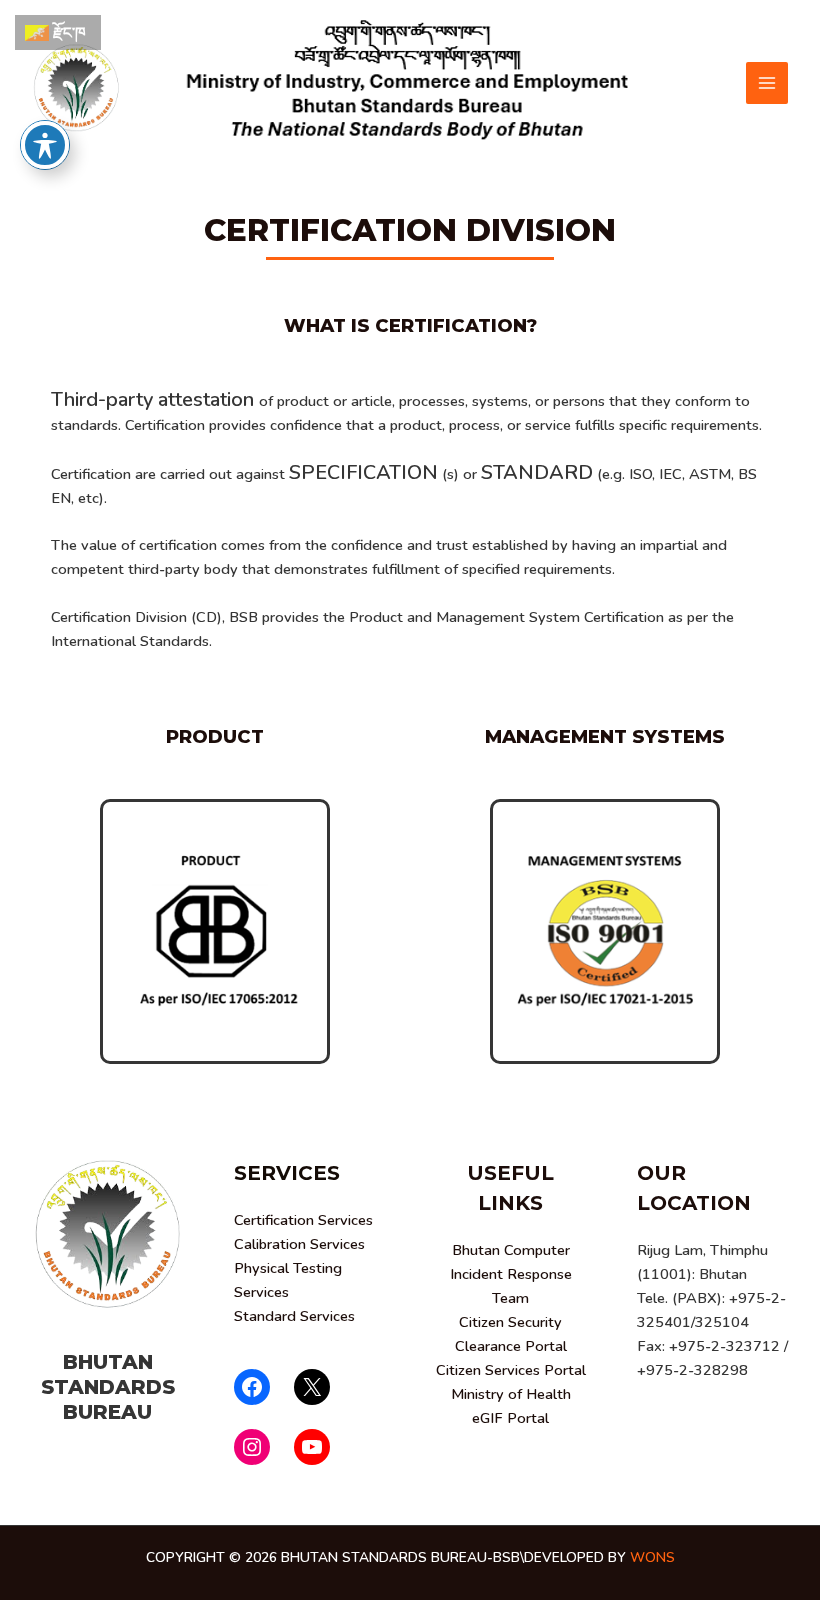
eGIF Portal (510, 1418)
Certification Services (303, 1220)
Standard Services (294, 1316)
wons (652, 1557)
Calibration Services (299, 1244)
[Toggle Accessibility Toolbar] (45, 145)
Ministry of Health (511, 1394)
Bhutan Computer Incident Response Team (511, 1274)
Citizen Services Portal (511, 1370)
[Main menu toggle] (767, 83)
